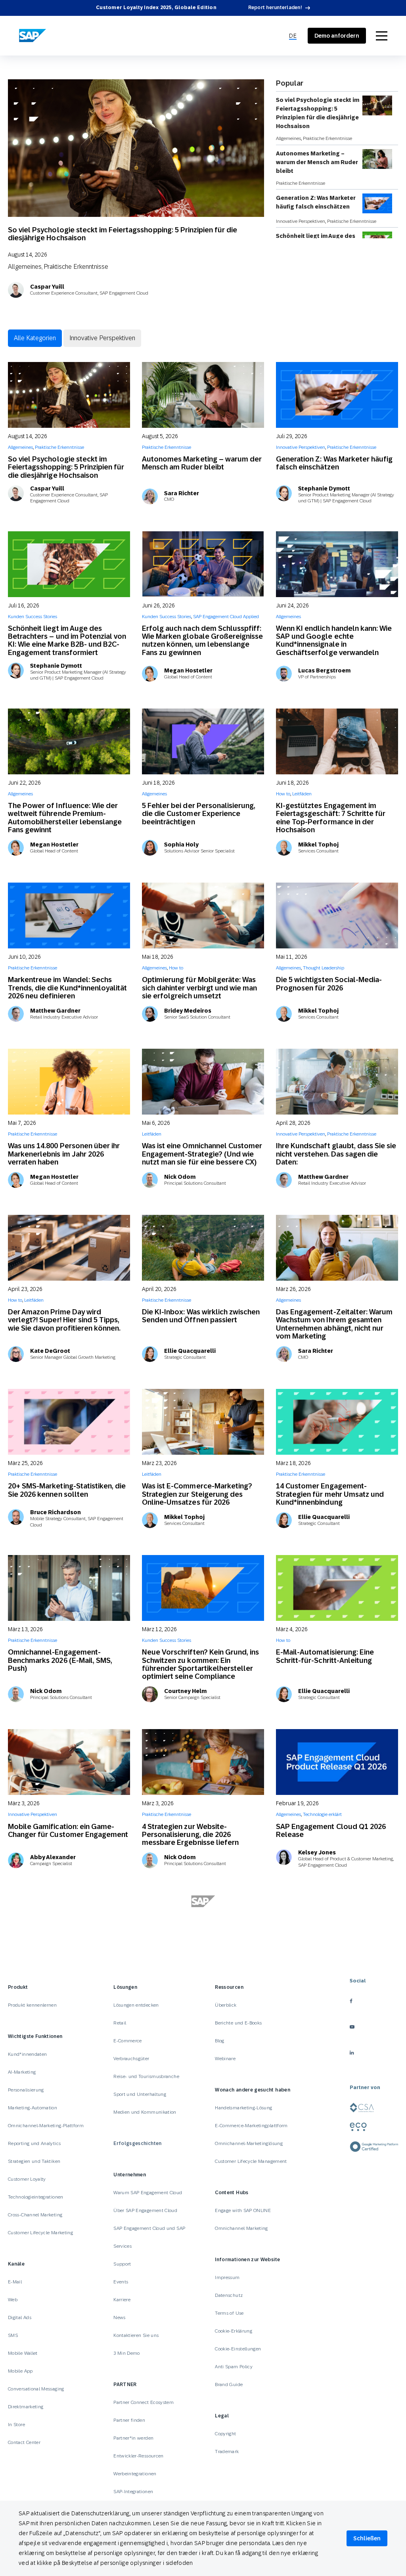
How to (283, 794)
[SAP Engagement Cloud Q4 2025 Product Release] (69, 2275)
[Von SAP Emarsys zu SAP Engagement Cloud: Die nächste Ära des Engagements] (69, 1928)
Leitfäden (302, 794)
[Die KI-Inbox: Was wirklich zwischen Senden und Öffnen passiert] (203, 1248)
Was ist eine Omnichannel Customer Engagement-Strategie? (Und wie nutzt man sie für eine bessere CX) (202, 1154)
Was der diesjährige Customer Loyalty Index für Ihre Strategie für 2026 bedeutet (334, 2355)
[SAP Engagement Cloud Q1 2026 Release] (337, 1762)
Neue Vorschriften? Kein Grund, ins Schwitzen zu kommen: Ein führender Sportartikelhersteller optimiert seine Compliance (200, 1664)
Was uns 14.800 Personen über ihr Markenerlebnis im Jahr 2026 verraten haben (64, 1154)
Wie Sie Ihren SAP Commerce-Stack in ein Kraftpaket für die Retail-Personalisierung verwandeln (202, 2347)
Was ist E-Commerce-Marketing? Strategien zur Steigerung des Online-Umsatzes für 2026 (197, 1494)
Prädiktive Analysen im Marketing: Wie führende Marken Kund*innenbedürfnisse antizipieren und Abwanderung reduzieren (202, 2174)
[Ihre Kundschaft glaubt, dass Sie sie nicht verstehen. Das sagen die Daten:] (337, 1082)
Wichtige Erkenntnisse (299, 2335)
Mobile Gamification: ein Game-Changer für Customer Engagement (68, 1830)
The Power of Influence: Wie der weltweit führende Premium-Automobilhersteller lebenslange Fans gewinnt (65, 818)
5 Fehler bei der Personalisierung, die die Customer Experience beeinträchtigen (199, 814)
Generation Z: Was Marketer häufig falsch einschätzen (316, 202)
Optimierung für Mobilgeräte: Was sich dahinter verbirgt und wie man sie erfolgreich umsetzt (199, 988)
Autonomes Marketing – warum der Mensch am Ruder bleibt (317, 162)
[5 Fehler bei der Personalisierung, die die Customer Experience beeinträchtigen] (203, 741)
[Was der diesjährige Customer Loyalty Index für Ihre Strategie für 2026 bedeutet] (337, 2275)
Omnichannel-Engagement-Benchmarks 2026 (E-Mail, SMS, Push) (60, 1660)
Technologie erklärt (322, 1814)
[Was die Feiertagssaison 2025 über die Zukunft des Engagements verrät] (69, 2097)
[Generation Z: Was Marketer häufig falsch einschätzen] (337, 395)
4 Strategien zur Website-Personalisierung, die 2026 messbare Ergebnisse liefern (190, 1835)
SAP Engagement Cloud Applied (226, 617)
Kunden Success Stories (33, 617)
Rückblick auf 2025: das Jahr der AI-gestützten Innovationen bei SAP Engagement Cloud (336, 2000)
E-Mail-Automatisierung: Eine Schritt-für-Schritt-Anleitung (325, 1656)
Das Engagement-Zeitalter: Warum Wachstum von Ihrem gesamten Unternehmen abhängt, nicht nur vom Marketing (334, 1324)
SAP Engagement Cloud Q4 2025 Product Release (63, 2343)
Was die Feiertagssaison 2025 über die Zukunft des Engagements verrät (66, 2178)
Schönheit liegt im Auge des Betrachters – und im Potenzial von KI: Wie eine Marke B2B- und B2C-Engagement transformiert (67, 640)
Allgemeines (25, 266)
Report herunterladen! (275, 8)
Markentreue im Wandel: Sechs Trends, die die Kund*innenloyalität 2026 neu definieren (67, 988)
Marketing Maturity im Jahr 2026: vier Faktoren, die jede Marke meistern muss (196, 2000)
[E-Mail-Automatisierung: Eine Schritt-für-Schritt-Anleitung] (337, 1588)
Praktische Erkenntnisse (76, 266)
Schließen (367, 2538)
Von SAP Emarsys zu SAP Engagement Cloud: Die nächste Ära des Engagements (68, 2000)
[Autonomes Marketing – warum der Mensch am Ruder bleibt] (203, 395)
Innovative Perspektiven (301, 221)
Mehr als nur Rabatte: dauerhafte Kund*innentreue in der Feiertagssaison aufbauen (332, 2170)
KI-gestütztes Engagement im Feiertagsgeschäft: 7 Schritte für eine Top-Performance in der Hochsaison (331, 818)
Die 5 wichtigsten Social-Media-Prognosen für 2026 (329, 983)
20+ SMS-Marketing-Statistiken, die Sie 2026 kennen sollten (67, 1490)
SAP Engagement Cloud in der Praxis (314, 1980)
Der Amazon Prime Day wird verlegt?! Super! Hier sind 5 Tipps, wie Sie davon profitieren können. (64, 1320)
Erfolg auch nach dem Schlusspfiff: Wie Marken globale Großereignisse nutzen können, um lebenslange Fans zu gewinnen (202, 640)
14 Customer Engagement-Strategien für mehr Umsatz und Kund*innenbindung (330, 1494)
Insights (311, 2327)
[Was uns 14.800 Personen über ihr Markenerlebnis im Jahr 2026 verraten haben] (69, 1082)
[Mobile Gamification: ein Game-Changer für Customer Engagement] (69, 1762)
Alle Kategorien (35, 338)
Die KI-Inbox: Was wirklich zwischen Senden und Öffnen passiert (201, 1316)
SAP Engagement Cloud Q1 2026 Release (331, 1830)
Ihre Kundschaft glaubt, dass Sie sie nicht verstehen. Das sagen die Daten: (336, 1154)
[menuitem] (293, 36)
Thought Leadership (324, 968)
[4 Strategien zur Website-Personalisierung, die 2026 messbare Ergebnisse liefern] (203, 1762)
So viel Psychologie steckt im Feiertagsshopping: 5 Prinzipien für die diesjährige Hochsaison (123, 234)
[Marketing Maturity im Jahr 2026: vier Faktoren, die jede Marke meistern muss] (203, 1928)
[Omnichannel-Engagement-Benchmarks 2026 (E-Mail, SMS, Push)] (69, 1588)
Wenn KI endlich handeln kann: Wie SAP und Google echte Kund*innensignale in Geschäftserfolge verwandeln (334, 640)
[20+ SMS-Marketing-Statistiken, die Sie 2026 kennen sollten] (69, 1422)
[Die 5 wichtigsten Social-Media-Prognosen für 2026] (337, 915)
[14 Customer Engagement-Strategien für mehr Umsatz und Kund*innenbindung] (337, 1422)
